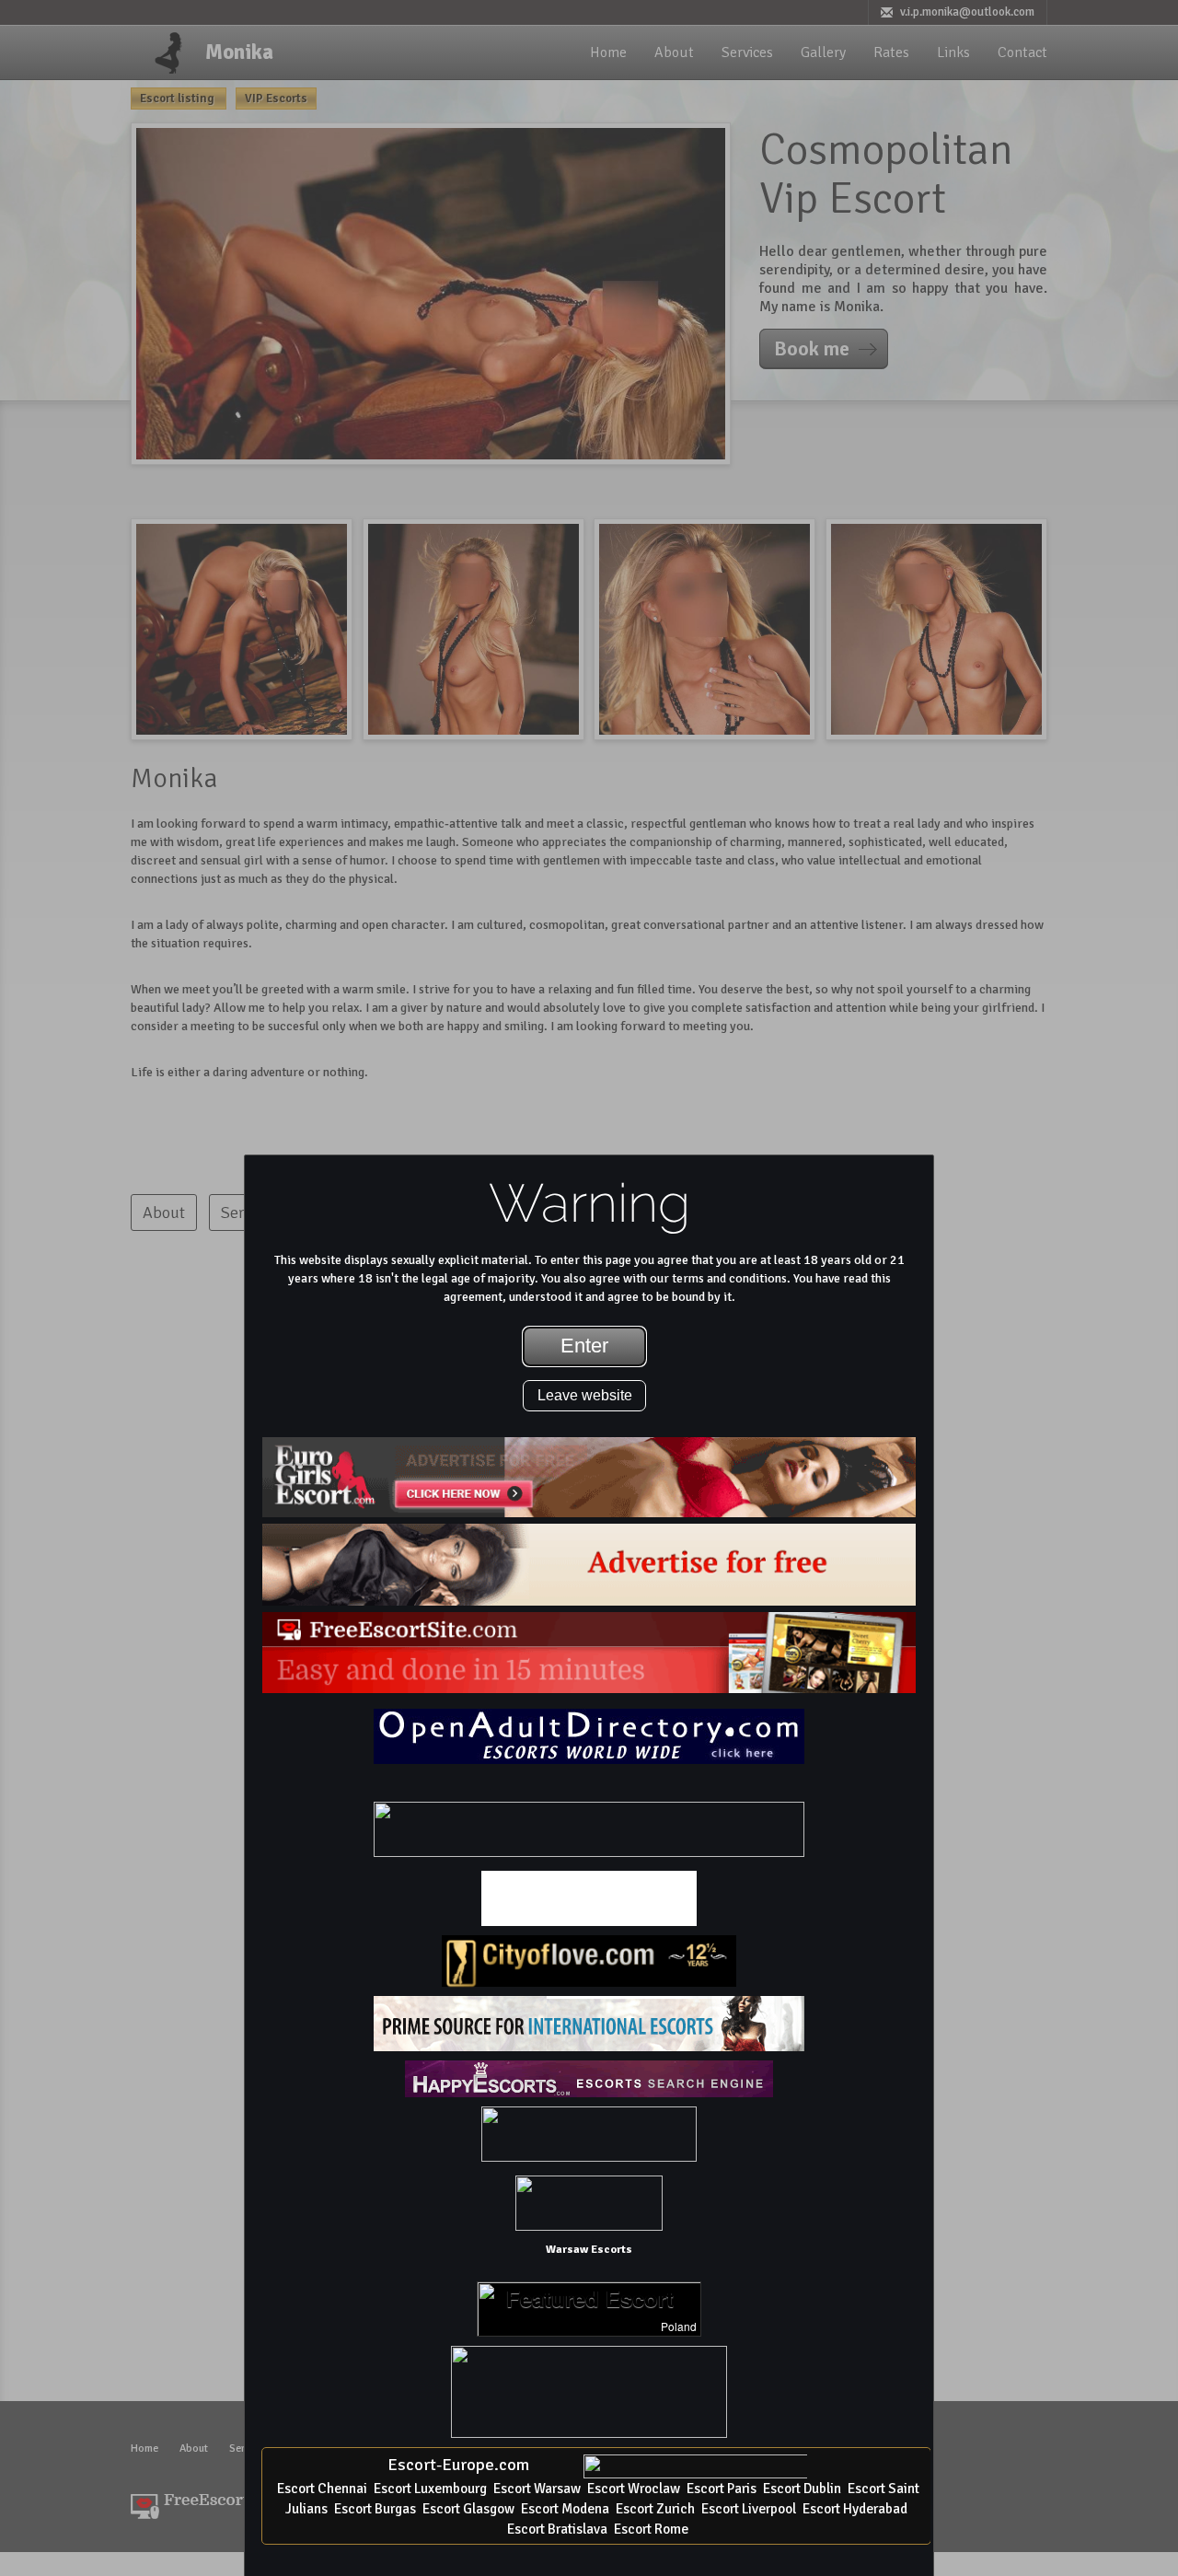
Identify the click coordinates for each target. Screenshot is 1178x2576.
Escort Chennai (322, 2489)
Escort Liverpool (749, 2509)
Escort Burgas (375, 2509)
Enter (584, 1346)
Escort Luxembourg (430, 2489)
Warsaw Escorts (589, 2249)
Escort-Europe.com (458, 2465)
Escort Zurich (655, 2509)
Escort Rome (651, 2529)
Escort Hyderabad (855, 2509)
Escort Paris (722, 2489)
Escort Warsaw (537, 2489)
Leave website (585, 1395)
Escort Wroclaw (634, 2489)
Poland (679, 2327)
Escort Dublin (802, 2489)
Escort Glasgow (468, 2509)
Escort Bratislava (557, 2529)
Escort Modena (565, 2509)
